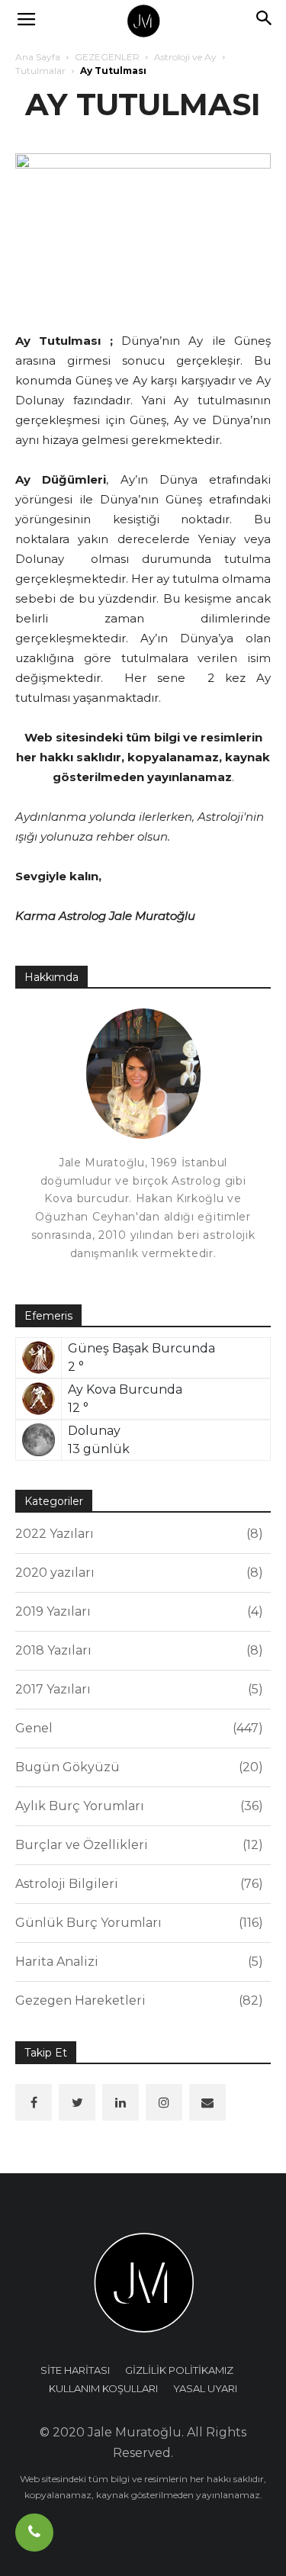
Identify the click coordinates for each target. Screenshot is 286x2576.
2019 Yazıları (137, 1611)
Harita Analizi (137, 1962)
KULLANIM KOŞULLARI (103, 2388)
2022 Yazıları (137, 1534)
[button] (265, 21)
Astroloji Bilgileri (137, 1884)
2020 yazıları (137, 1573)
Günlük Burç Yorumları (137, 1923)
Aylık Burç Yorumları (137, 1806)
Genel (137, 1728)
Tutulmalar (40, 71)
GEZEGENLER (107, 57)
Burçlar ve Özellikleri (137, 1845)
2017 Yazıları (137, 1689)
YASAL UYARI (205, 2388)
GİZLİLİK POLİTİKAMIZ (179, 2370)
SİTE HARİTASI (75, 2370)
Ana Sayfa (38, 57)
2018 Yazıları (137, 1650)
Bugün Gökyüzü (137, 1767)
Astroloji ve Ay (185, 57)
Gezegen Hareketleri (137, 2000)
